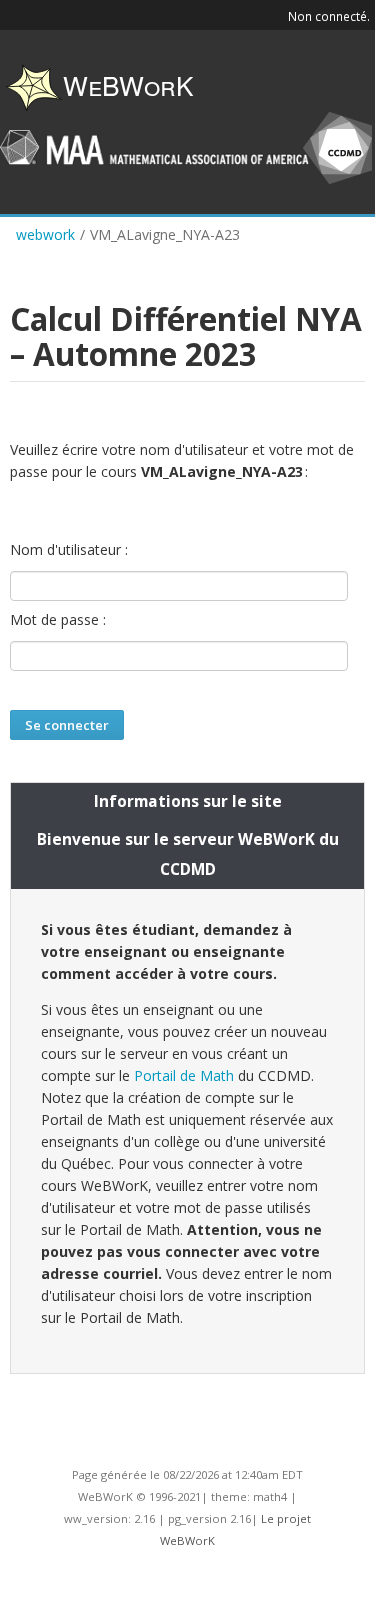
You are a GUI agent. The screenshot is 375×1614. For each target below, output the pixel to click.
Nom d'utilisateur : (69, 550)
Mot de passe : (58, 620)
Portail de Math (184, 1075)
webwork (45, 234)
